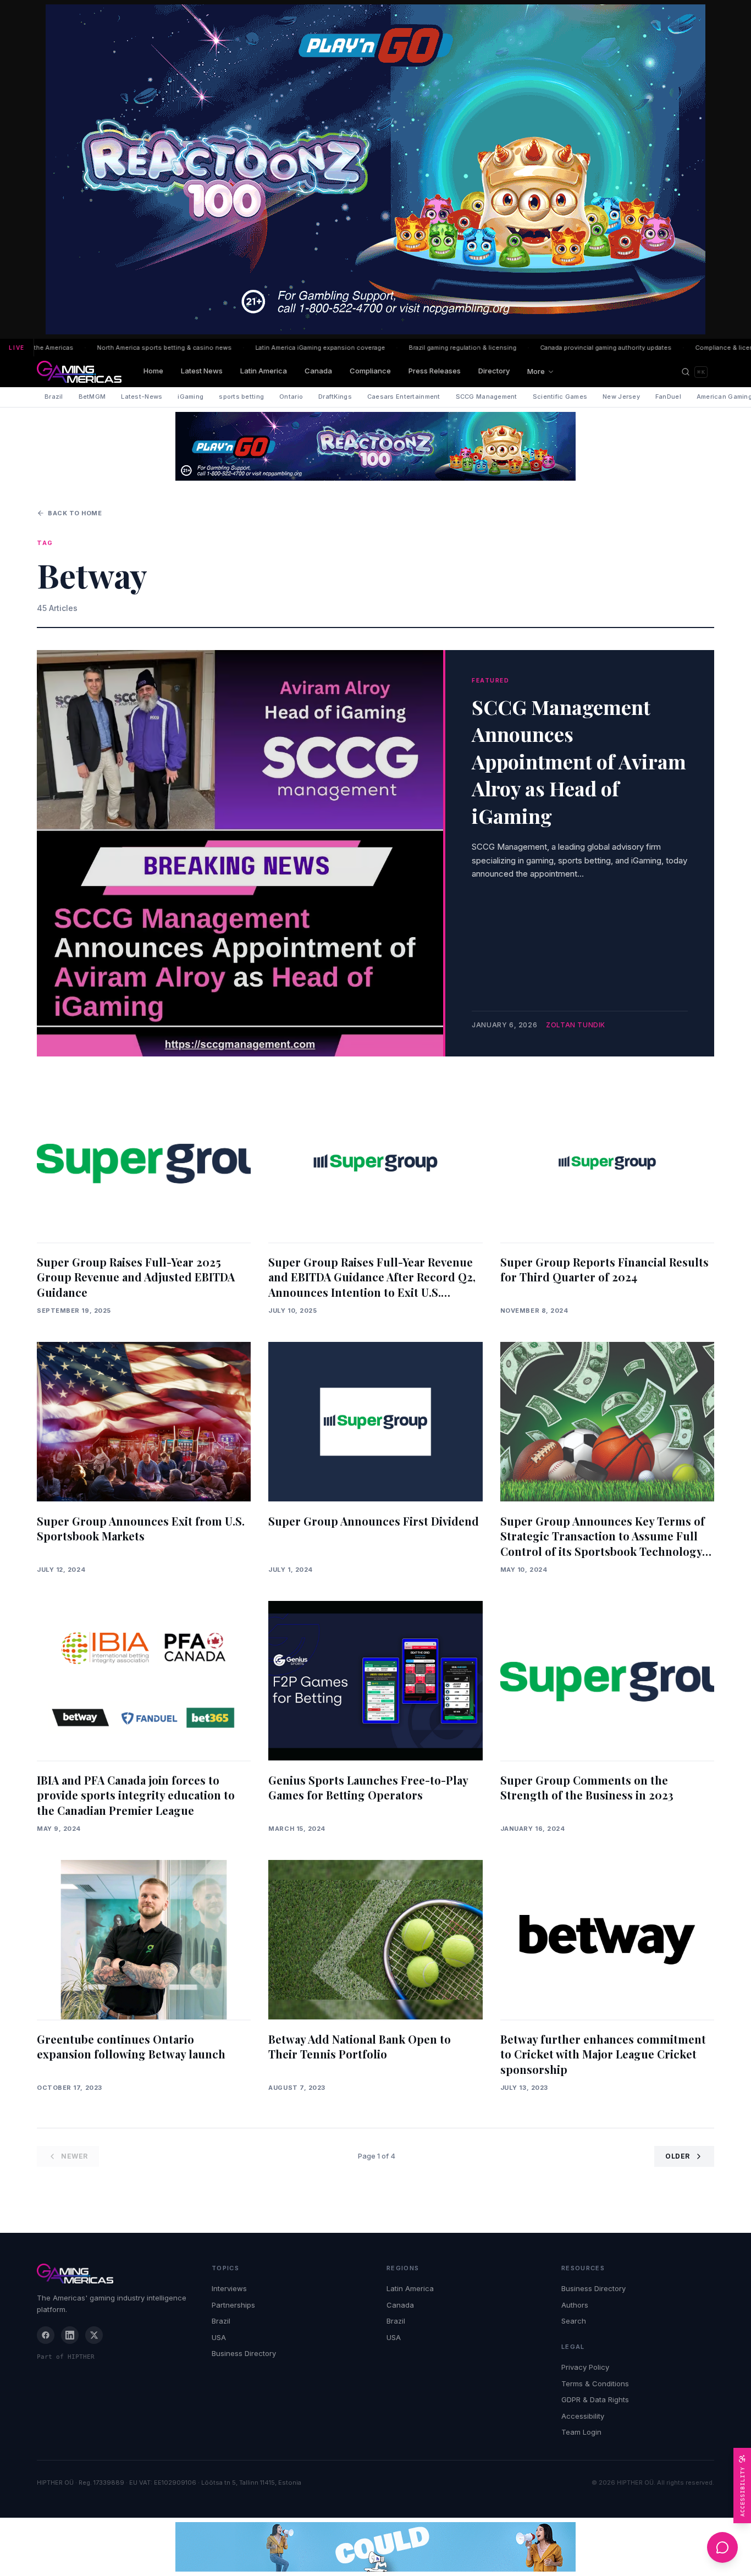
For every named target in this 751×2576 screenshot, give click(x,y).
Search (574, 2321)
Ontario (291, 397)
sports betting (241, 397)
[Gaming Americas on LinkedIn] (70, 2335)
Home (153, 371)
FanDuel (668, 397)
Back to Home (75, 513)
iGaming (190, 397)
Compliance (370, 371)
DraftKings (335, 397)
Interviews (229, 2288)
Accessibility (583, 2416)
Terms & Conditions (595, 2384)
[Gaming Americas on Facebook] (46, 2335)
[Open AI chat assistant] (722, 2547)
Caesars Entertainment (404, 397)
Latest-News (142, 397)
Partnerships (233, 2305)
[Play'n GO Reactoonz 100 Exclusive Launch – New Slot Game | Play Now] (375, 446)
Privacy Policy (585, 2367)
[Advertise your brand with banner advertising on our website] (375, 2547)
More (536, 371)
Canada (318, 371)
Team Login (581, 2432)
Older (678, 2156)
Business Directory (244, 2353)
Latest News (202, 371)
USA (219, 2337)
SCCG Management (487, 397)
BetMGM (92, 397)
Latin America (264, 371)
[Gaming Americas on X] (94, 2335)
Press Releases (435, 371)
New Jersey (621, 397)
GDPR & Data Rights (595, 2399)
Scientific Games (560, 397)
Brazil (54, 397)
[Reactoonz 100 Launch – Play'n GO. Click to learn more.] (375, 169)
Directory (494, 371)
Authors (575, 2305)
